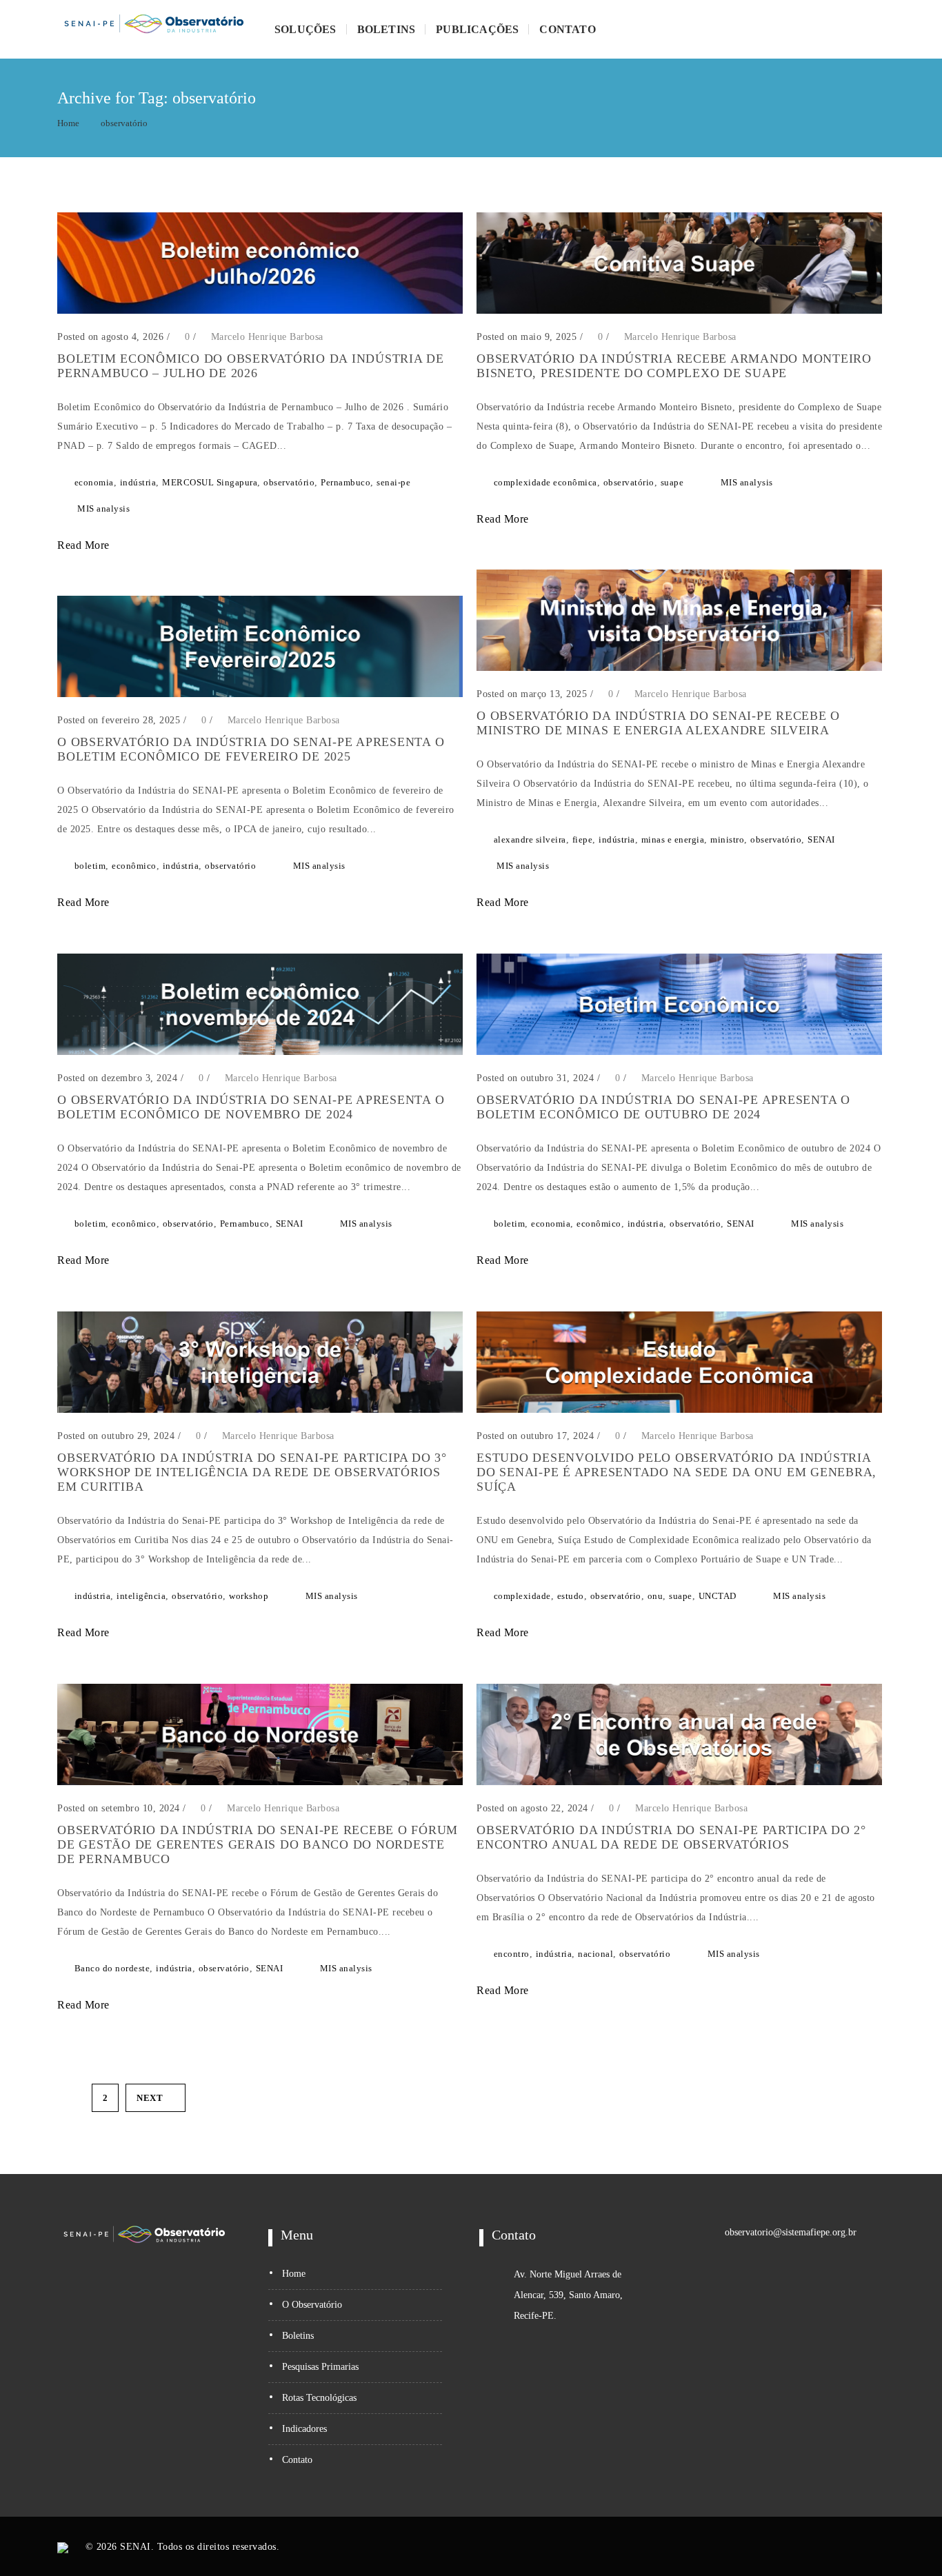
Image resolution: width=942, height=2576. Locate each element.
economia (94, 482)
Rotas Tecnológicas (319, 2398)
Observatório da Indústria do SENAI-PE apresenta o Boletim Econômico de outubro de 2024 (663, 1107)
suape (672, 482)
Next (150, 2098)
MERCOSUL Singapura (210, 482)
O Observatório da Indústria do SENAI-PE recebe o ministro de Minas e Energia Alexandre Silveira (658, 723)
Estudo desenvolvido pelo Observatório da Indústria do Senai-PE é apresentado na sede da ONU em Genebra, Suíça (677, 1472)
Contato (567, 29)
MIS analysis (103, 509)
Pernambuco (345, 482)
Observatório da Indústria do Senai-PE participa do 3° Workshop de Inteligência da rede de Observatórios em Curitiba (252, 1472)
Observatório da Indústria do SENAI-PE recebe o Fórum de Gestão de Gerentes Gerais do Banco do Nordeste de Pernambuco (258, 1844)
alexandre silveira (530, 839)
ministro (727, 839)
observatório (124, 123)
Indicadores (304, 2429)
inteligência (141, 1596)
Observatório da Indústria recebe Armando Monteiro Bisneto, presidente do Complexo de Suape (674, 366)
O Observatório (312, 2305)
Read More (85, 545)
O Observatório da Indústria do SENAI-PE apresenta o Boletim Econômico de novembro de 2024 (251, 1107)
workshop (249, 1596)
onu (655, 1596)
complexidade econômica (545, 482)
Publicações (477, 29)
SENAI (821, 839)
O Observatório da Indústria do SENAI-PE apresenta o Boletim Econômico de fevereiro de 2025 (251, 749)
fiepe (583, 839)
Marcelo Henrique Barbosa (267, 337)
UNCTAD (718, 1596)
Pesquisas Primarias (320, 2367)
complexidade (522, 1596)
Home (68, 123)
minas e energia (673, 839)
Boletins (387, 29)
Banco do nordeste (112, 1968)
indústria (138, 482)
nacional (595, 1954)
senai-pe (393, 482)
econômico (134, 866)
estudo (571, 1596)
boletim (90, 866)
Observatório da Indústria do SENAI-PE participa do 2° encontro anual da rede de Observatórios (671, 1837)
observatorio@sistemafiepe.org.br (791, 2232)
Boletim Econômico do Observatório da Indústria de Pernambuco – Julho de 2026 (251, 366)
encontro (512, 1954)
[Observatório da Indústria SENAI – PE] (154, 29)
